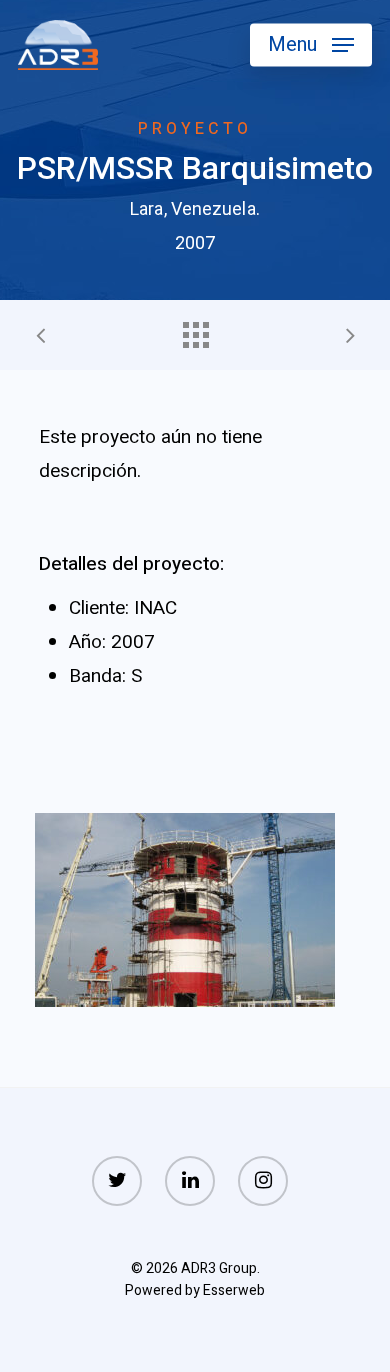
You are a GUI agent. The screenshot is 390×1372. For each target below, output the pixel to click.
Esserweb (234, 1290)
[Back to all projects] (195, 330)
